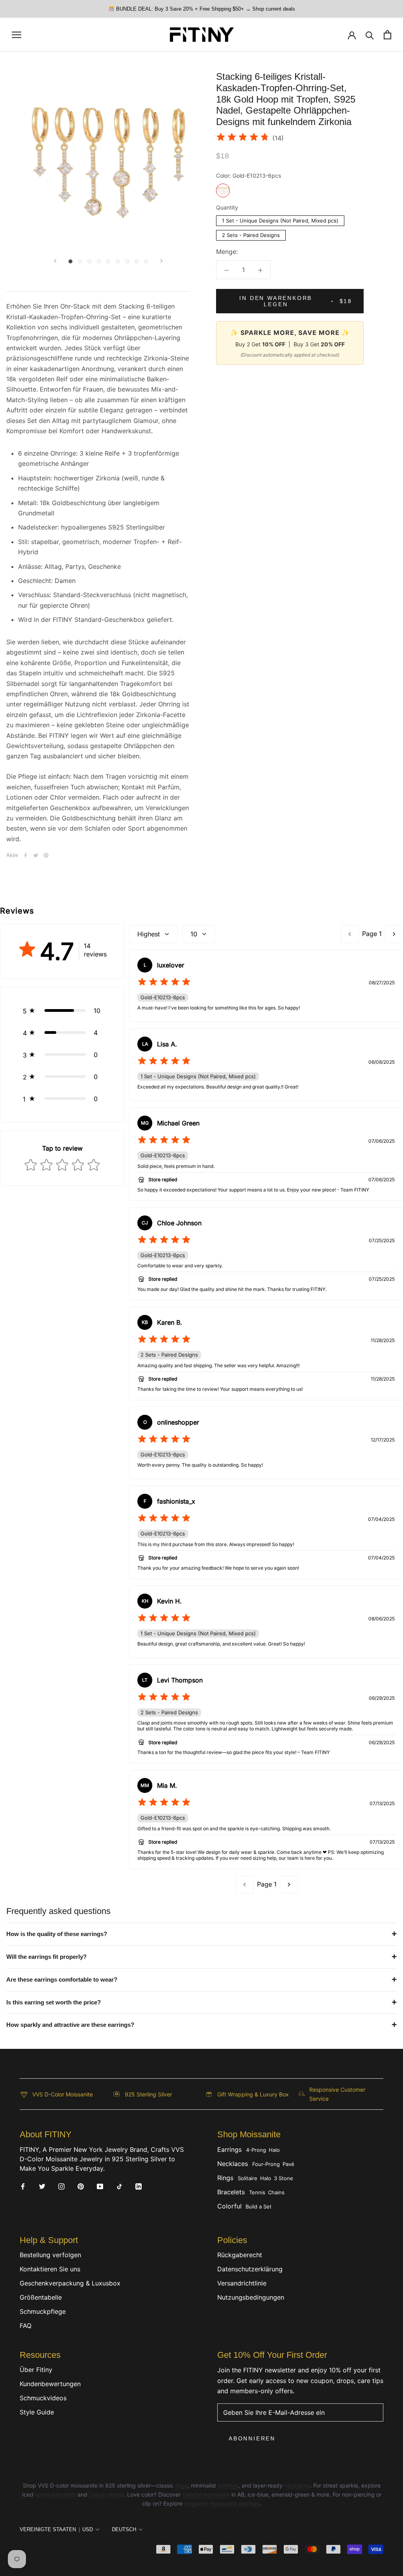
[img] (243, 138)
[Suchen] (370, 35)
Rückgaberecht (240, 2255)
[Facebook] (26, 855)
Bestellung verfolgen (50, 2255)
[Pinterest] (46, 855)
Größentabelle (41, 2297)
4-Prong (256, 2150)
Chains (276, 2192)
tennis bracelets (55, 2494)
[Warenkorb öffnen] (387, 35)
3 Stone (284, 2178)
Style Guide (37, 2412)
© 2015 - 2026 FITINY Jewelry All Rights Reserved (78, 2551)
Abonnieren (252, 2438)
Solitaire (248, 2178)
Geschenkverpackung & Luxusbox (70, 2283)
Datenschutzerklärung (250, 2269)
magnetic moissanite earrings (222, 2503)
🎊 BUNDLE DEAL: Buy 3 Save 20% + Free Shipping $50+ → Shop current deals (202, 9)
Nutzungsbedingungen (251, 2297)
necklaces (297, 2485)
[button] (62, 1011)
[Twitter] (36, 855)
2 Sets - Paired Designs (251, 234)
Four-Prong (266, 2164)
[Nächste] (161, 261)
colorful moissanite (206, 2494)
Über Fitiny (36, 2370)
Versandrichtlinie (242, 2283)
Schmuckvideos (43, 2398)
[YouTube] (100, 2186)
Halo (274, 2150)
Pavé (288, 2164)
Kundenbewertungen (50, 2384)
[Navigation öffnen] (17, 35)
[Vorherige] (55, 261)
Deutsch (124, 2529)
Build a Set (259, 2206)
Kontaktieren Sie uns (50, 2269)
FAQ (26, 2326)
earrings (228, 2485)
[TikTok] (119, 2186)
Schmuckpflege (43, 2311)
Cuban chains (106, 2494)
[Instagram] (61, 2186)
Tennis (257, 2192)
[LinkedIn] (139, 2186)
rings (181, 2485)
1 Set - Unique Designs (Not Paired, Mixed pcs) (280, 220)
